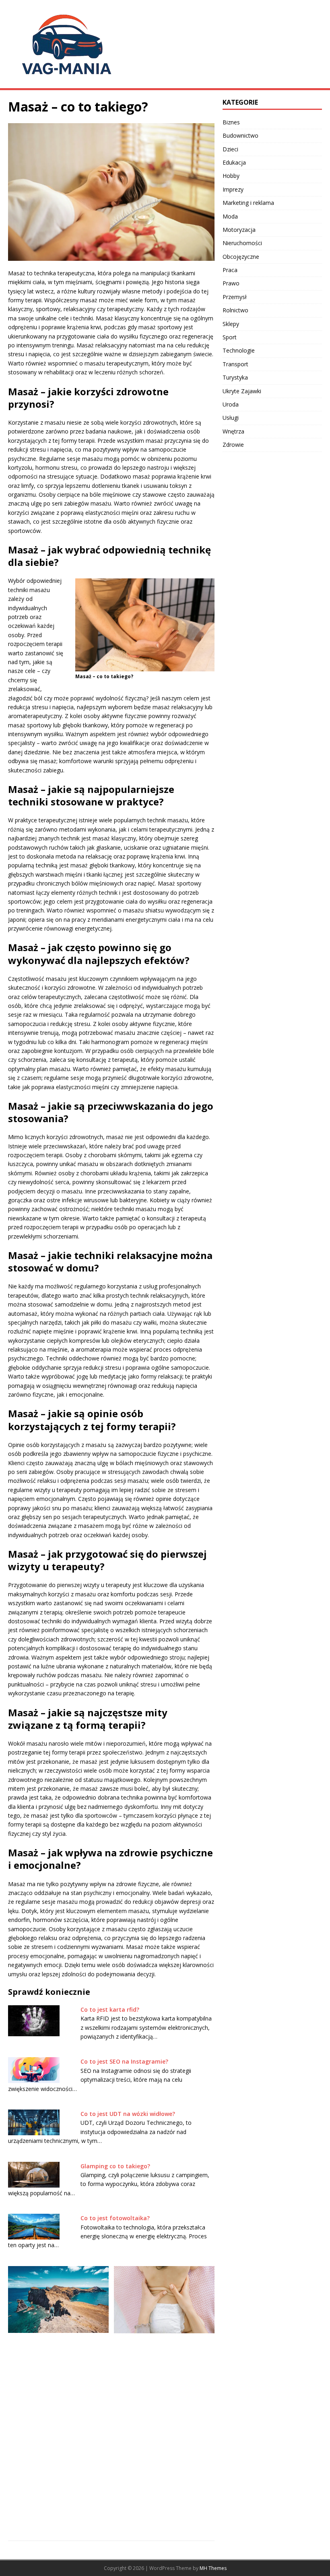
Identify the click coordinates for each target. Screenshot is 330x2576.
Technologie (239, 350)
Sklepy (231, 324)
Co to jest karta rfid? (110, 2009)
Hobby (231, 176)
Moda (230, 216)
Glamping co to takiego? (115, 2166)
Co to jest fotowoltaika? (115, 2218)
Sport (230, 337)
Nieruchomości (242, 243)
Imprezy (233, 189)
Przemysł (235, 297)
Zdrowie (233, 445)
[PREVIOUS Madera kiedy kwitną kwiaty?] (58, 2393)
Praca (230, 270)
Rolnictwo (235, 310)
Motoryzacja (239, 230)
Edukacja (234, 162)
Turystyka (235, 377)
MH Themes (213, 2568)
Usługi (231, 418)
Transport (235, 364)
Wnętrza (233, 431)
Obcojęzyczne (241, 257)
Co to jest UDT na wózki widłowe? (128, 2114)
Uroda (231, 404)
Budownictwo (240, 135)
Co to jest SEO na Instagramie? (124, 2061)
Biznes (231, 122)
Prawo (231, 283)
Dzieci (230, 149)
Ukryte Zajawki (242, 391)
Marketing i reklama (248, 203)
